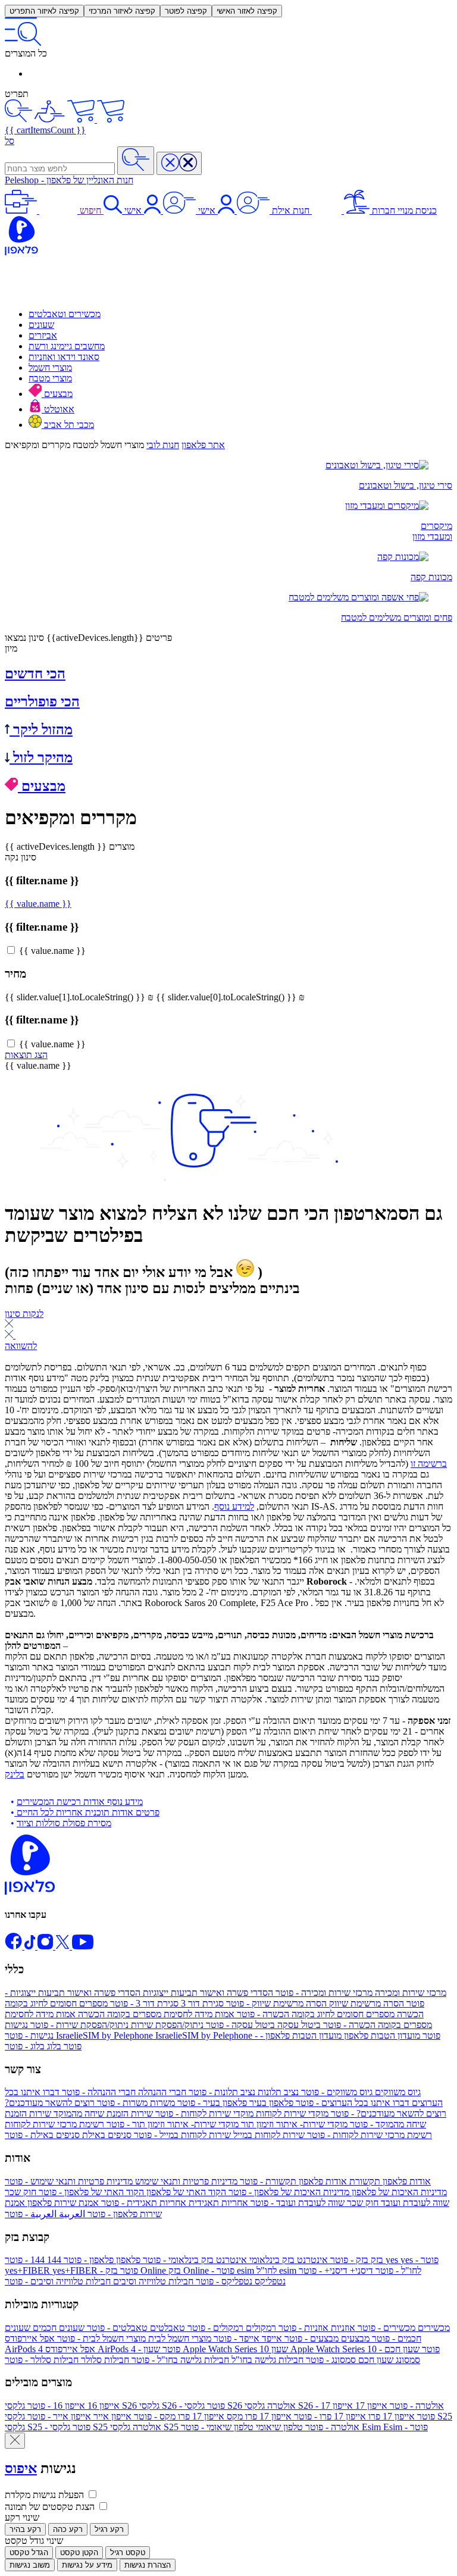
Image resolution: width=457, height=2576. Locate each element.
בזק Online (171, 2270)
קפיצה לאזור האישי (247, 11)
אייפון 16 (72, 2406)
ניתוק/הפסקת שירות (116, 2025)
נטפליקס (240, 2281)
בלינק (15, 1774)
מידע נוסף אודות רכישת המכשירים (80, 1802)
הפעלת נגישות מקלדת (44, 2495)
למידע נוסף (234, 1506)
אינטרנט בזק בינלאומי (234, 2260)
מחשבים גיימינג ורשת (67, 346)
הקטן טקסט (79, 2552)
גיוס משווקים (360, 2092)
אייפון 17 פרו (353, 2416)
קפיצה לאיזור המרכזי (122, 11)
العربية (45, 2214)
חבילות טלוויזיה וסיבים (99, 2281)
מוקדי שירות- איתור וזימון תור (226, 2124)
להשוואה (21, 1346)
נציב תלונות (242, 2092)
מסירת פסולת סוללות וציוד (64, 1823)
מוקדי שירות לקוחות (241, 2113)
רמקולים (231, 2328)
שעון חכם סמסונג (362, 2354)
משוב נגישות (30, 2565)
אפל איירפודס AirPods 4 (93, 2344)
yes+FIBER (71, 2270)
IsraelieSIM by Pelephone (248, 2035)
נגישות (30, 2030)
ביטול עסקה (262, 2025)
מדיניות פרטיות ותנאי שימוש (121, 2181)
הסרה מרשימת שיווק (314, 2003)
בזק (356, 2260)
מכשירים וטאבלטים (65, 314)
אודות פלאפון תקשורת (334, 2181)
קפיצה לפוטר (186, 11)
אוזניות (316, 2328)
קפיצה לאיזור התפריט (44, 11)
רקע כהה (68, 2529)
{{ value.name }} (38, 904)
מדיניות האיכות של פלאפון (337, 2192)
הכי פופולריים (42, 702)
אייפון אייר (78, 2416)
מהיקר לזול (41, 758)
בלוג (33, 2046)
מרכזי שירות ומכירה (360, 1993)
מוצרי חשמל (50, 367)
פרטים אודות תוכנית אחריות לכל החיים (87, 1812)
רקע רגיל (109, 2529)
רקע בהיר (25, 2529)
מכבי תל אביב (68, 425)
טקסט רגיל (128, 2552)
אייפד (247, 2338)
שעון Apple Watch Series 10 (292, 2349)
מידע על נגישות (87, 2565)
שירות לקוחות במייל (218, 2135)
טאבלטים (135, 2328)
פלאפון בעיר (234, 2103)
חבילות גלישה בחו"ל (216, 2360)
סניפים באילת (68, 2135)
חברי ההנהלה (123, 2092)
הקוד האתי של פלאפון (131, 2192)
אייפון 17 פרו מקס (212, 2416)
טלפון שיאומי (271, 2427)
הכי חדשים (35, 674)
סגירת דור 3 (166, 2003)
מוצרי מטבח (50, 378)
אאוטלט (58, 409)
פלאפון (101, 2260)
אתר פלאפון (203, 445)
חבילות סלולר (67, 2360)
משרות (135, 2103)
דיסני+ (336, 2270)
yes (412, 2260)
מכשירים (403, 2328)
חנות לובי (163, 445)
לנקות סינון (24, 1314)
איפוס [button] (21, 2468)
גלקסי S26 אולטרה (314, 2406)
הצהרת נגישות (148, 2565)
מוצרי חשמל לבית (133, 2338)
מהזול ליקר (41, 730)
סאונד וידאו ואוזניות (64, 357)
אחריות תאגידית (173, 2203)
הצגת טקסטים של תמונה (50, 2507)
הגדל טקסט (29, 2552)
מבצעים (57, 394)
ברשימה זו (429, 1464)
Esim (395, 2427)
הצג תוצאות (26, 1055)
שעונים (41, 325)
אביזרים (43, 335)
